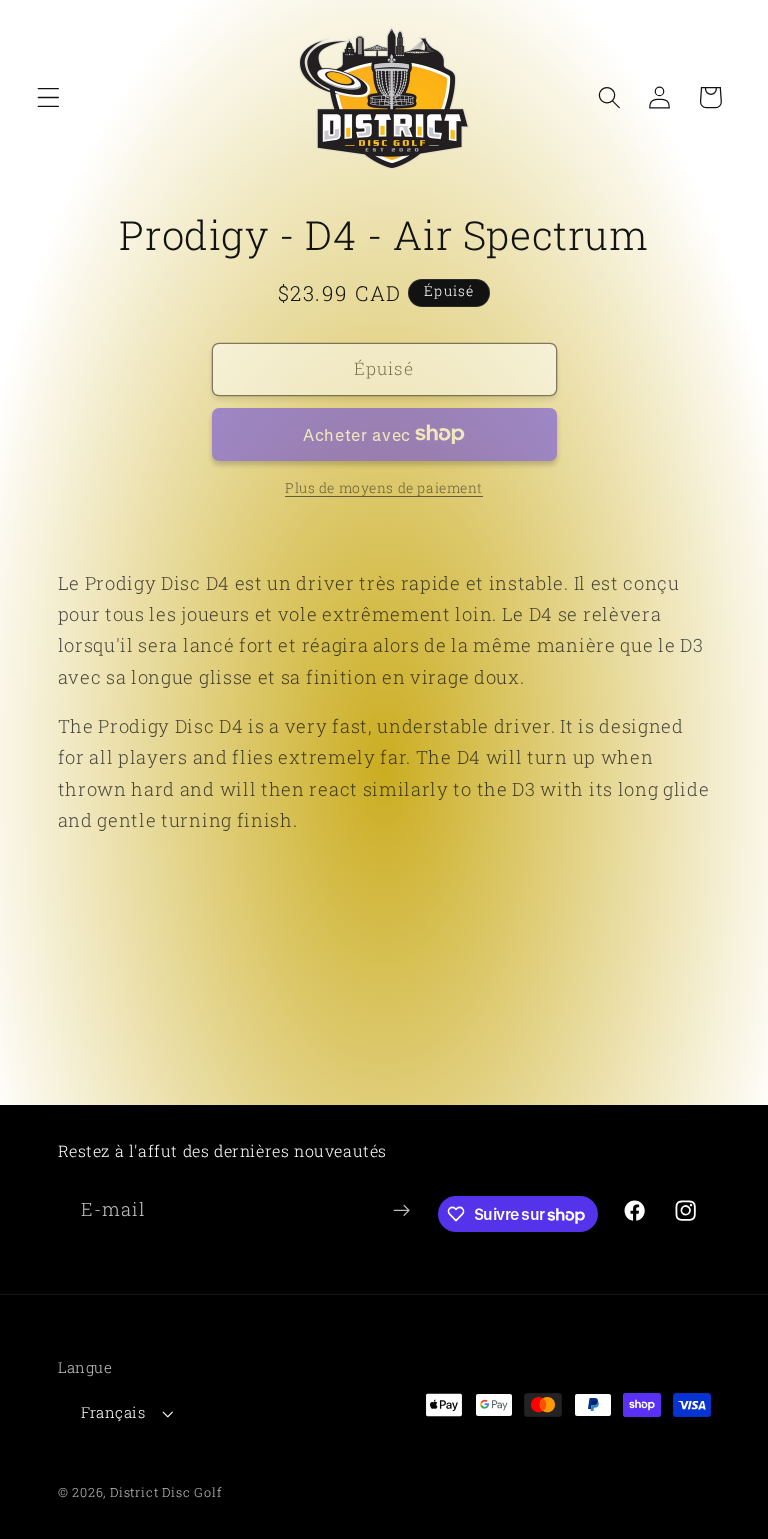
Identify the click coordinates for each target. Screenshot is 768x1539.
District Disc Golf (166, 1492)
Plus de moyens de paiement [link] (384, 488)
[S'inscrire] (401, 1211)
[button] (48, 97)
